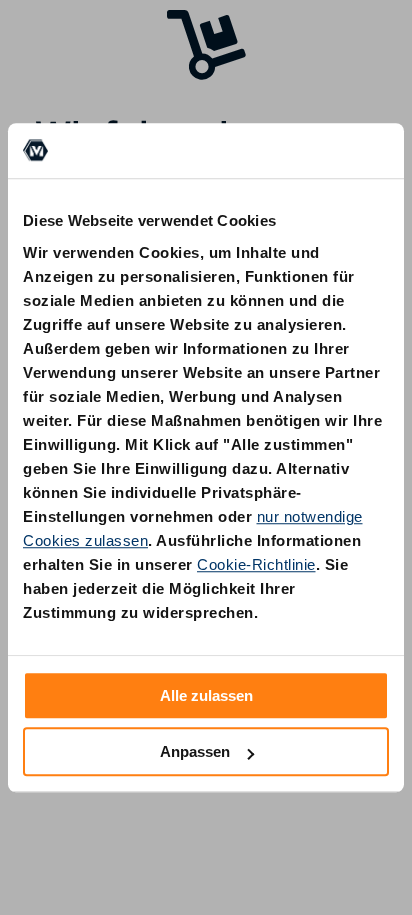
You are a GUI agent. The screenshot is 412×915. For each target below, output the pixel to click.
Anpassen (195, 751)
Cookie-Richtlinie (256, 564)
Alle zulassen (206, 695)
